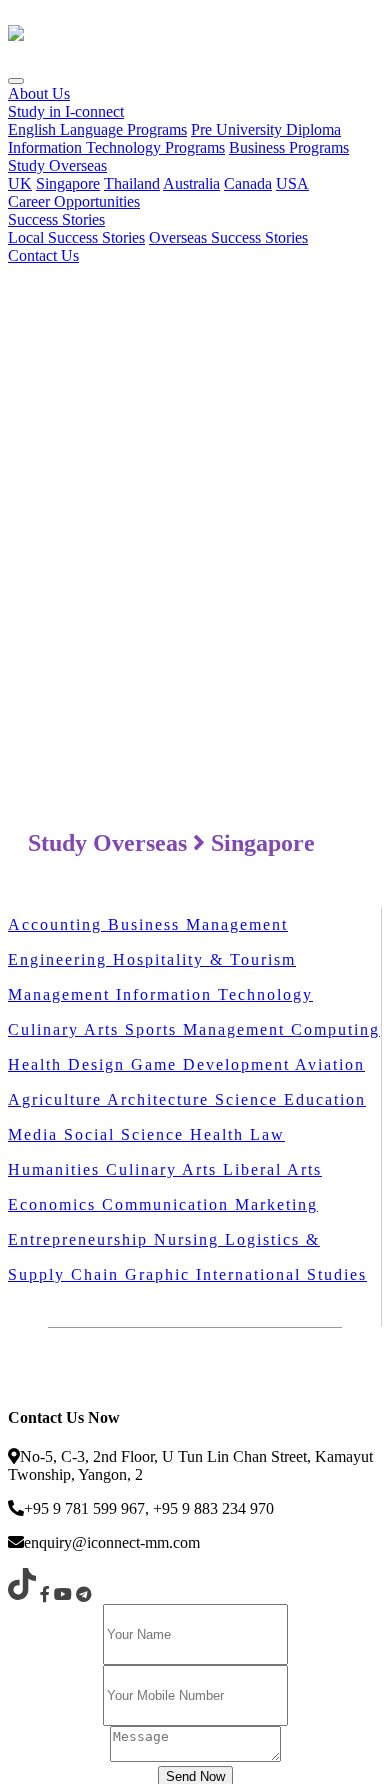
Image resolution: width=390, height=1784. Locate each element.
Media (36, 1134)
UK (20, 183)
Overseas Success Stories (228, 237)
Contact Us (43, 255)
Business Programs (289, 147)
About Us (39, 93)
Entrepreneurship (81, 1239)
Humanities (57, 1169)
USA (292, 183)
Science (249, 1099)
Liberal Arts (272, 1169)
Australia (191, 183)
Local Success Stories (76, 237)
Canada (248, 183)
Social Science (127, 1134)
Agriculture (57, 1099)
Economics (55, 1204)
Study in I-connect (66, 111)
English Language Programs (97, 129)
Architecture (161, 1099)
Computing (335, 1029)
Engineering (60, 959)
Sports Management (208, 1029)
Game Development (213, 1064)
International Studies (281, 1274)
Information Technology (214, 994)
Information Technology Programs (116, 147)
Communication (168, 1204)
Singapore (68, 183)
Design (99, 1064)
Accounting (58, 924)
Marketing (276, 1204)
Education (325, 1099)
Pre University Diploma (266, 129)
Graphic (160, 1274)
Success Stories (56, 219)
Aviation (330, 1064)
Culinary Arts (66, 1029)
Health (38, 1064)
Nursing (189, 1239)
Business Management (198, 924)
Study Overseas (57, 165)
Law (267, 1134)
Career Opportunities (74, 201)
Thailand (132, 183)
